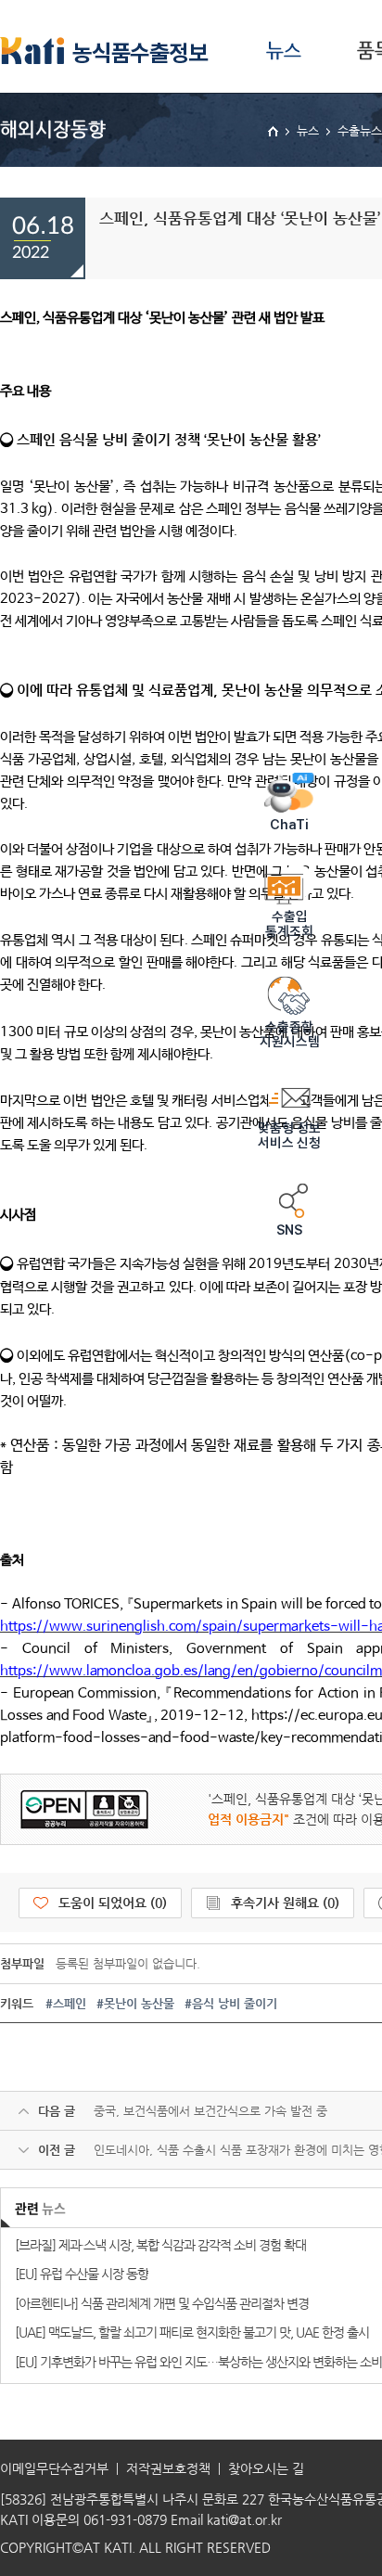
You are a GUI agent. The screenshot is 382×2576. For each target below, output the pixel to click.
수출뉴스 (360, 130)
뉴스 (284, 51)
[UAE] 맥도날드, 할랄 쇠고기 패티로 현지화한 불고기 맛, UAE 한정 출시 (192, 2332)
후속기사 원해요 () (285, 1903)
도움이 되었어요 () (113, 1903)
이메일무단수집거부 (54, 2468)
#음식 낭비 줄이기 (231, 2003)
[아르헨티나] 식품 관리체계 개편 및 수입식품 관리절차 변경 (162, 2303)
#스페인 (66, 2003)
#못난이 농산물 (135, 2003)
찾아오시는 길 (266, 2468)
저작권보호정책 (168, 2468)
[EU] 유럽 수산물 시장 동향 (82, 2274)
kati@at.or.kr (244, 2519)
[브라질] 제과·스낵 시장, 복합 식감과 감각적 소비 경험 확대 (160, 2245)
